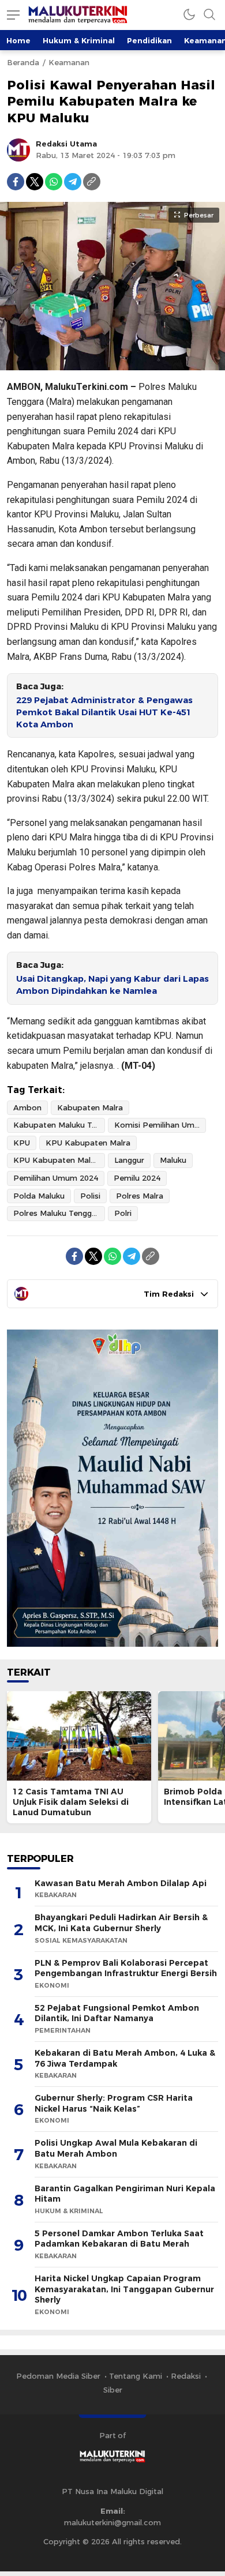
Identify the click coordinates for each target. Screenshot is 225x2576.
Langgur (129, 1160)
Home (18, 40)
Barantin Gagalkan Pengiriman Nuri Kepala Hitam (125, 2194)
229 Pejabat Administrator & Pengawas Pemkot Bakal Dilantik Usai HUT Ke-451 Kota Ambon (104, 712)
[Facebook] (16, 182)
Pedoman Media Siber (58, 2376)
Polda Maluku (39, 1196)
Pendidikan (149, 40)
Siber (113, 2390)
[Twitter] (35, 182)
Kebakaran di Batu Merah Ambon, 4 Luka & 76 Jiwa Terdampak (125, 2058)
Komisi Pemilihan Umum (160, 1125)
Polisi (90, 1196)
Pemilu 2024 (137, 1178)
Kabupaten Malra (90, 1107)
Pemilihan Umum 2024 (56, 1178)
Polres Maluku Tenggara (59, 1213)
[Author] (18, 150)
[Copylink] (92, 182)
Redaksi (186, 2376)
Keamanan (69, 62)
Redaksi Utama (66, 144)
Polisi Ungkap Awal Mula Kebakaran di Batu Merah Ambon (116, 2148)
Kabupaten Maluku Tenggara (59, 1125)
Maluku (173, 1160)
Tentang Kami (136, 2376)
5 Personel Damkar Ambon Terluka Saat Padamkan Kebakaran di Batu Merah (119, 2239)
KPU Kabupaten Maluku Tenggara (59, 1160)
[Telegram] (73, 182)
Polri (123, 1213)
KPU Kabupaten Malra (88, 1143)
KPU (22, 1143)
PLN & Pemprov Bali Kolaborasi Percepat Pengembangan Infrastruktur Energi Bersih (126, 1968)
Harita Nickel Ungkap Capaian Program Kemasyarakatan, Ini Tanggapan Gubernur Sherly (124, 2289)
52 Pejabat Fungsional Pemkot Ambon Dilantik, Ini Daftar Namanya (117, 2013)
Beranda (23, 62)
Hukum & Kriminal (79, 40)
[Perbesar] (112, 365)
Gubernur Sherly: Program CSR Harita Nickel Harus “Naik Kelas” (114, 2103)
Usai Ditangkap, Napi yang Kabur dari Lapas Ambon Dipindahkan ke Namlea (112, 985)
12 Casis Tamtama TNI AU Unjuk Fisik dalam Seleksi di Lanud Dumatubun (71, 1802)
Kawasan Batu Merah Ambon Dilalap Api (121, 1883)
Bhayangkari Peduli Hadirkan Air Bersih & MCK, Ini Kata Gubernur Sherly (121, 1923)
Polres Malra (140, 1196)
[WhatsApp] (54, 182)
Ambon (27, 1107)
